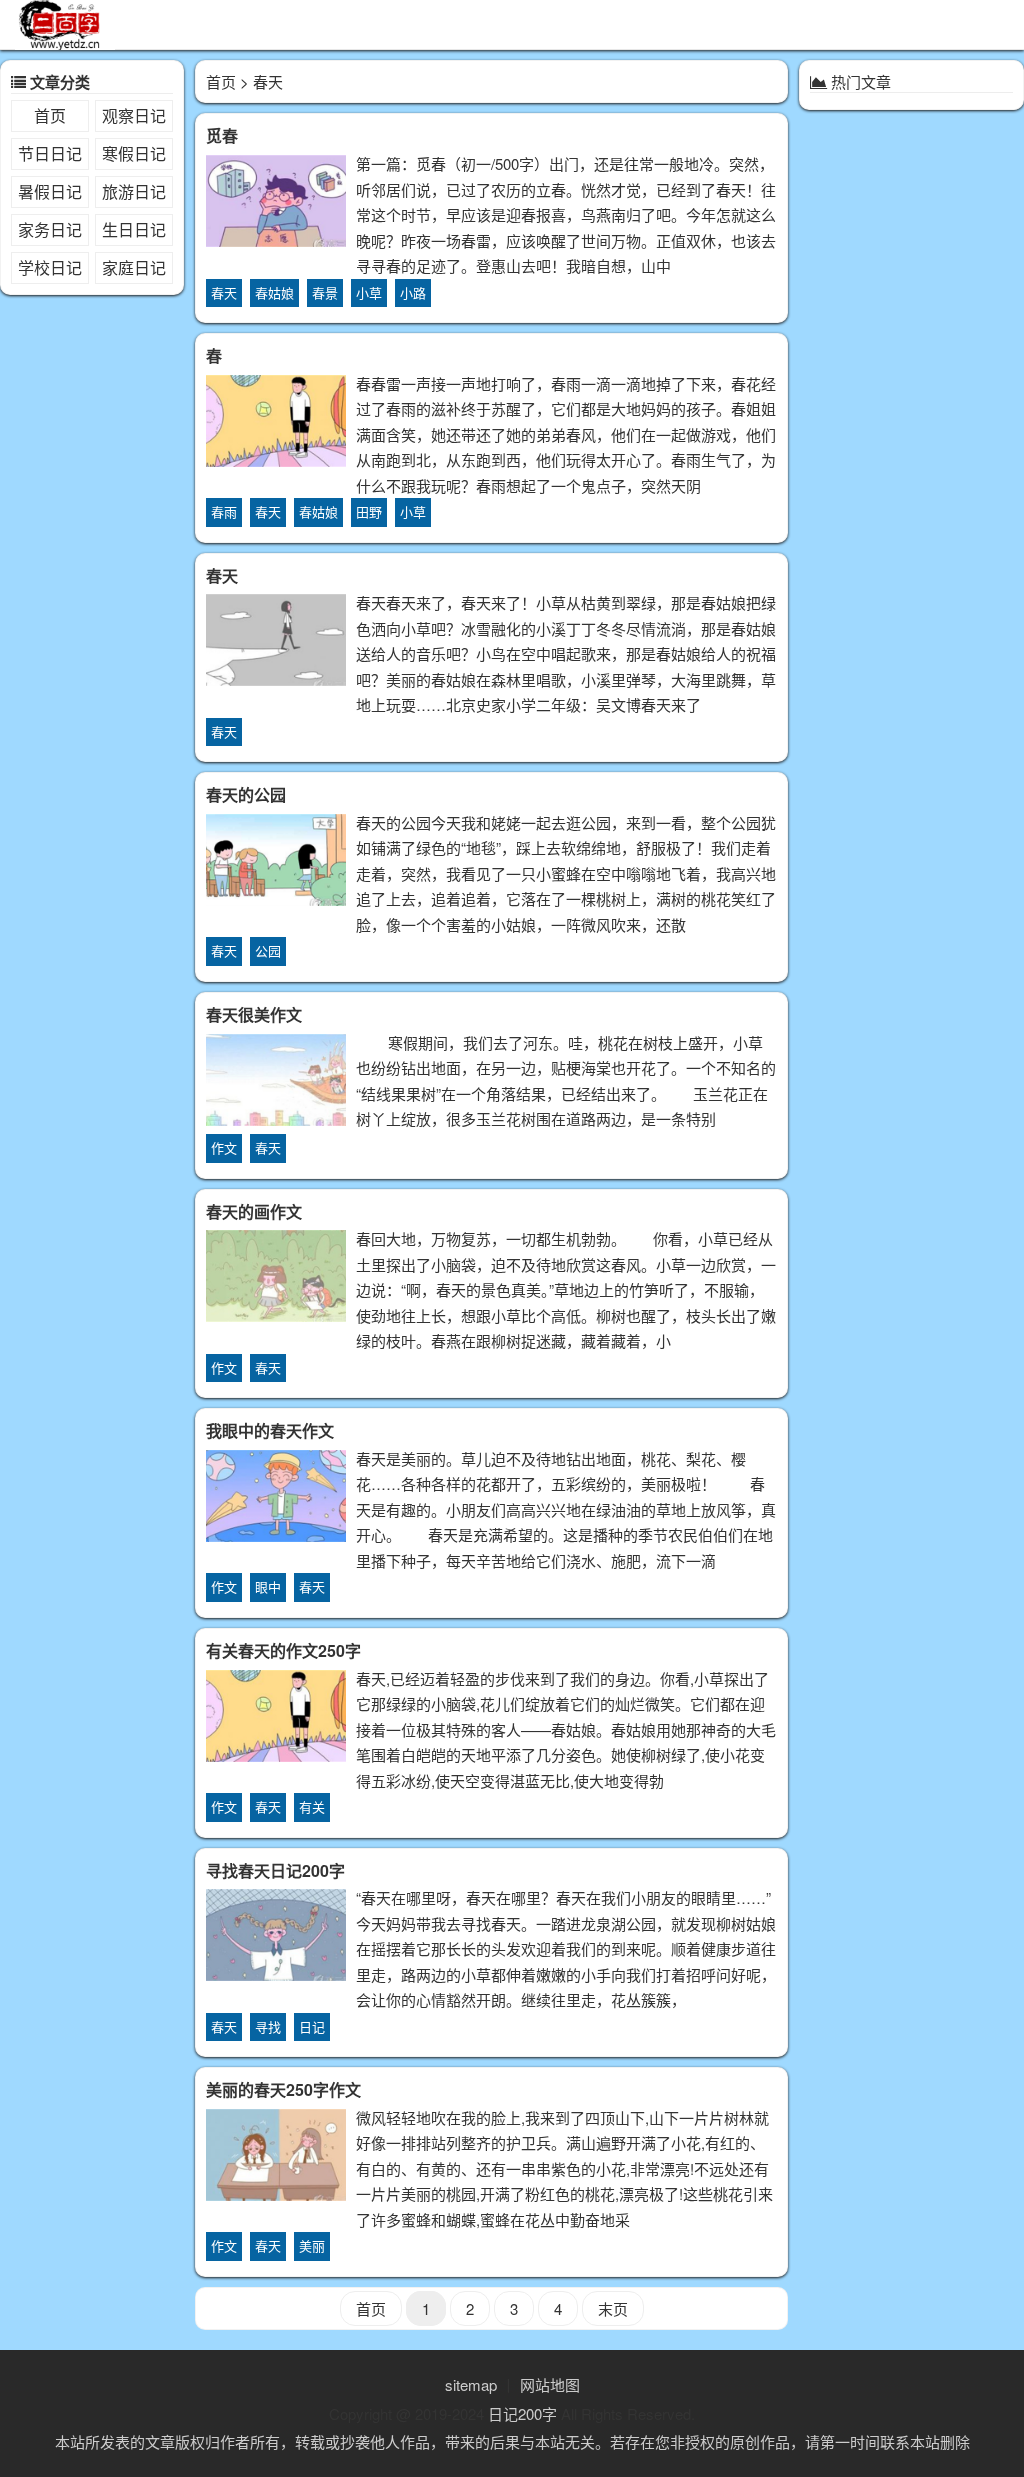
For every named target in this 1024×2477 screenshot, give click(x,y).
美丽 (312, 2245)
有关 (312, 1806)
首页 (50, 115)
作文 (224, 1147)
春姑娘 (274, 292)
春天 (224, 292)
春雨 (224, 511)
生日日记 (134, 229)
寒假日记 (134, 153)
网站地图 (550, 2384)
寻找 (268, 2026)
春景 (325, 292)
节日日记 (50, 153)
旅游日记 (134, 191)
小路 (413, 292)
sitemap (471, 2384)
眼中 (268, 1586)
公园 (268, 950)
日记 (312, 2026)
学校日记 (50, 267)
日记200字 (522, 2413)
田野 (369, 511)
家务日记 (50, 229)
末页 (613, 2308)
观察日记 (134, 115)
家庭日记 (134, 267)
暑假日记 (50, 191)
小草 (369, 292)
